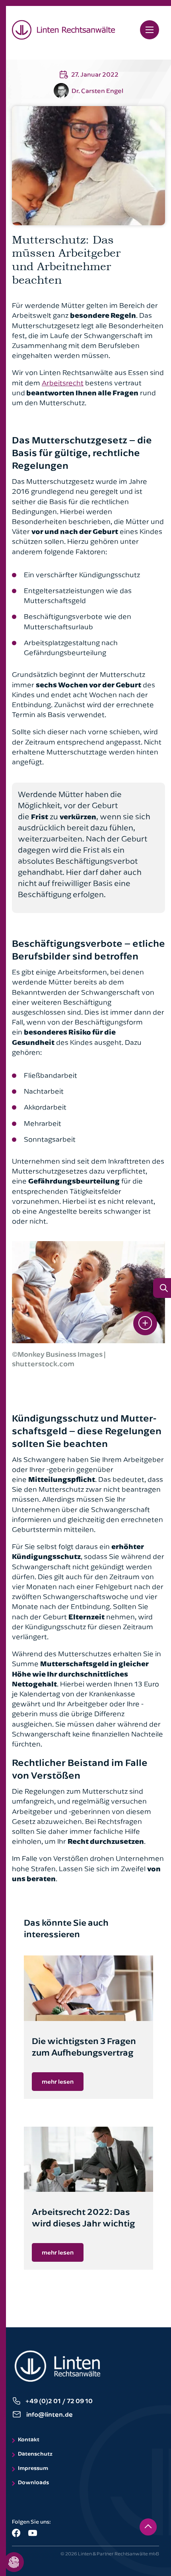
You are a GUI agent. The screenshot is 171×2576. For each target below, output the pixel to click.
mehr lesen (58, 2081)
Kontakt (29, 2439)
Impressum (33, 2468)
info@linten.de (50, 2414)
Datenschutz (35, 2453)
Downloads (33, 2482)
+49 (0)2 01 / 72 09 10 (59, 2401)
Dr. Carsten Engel (97, 91)
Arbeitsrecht (63, 383)
